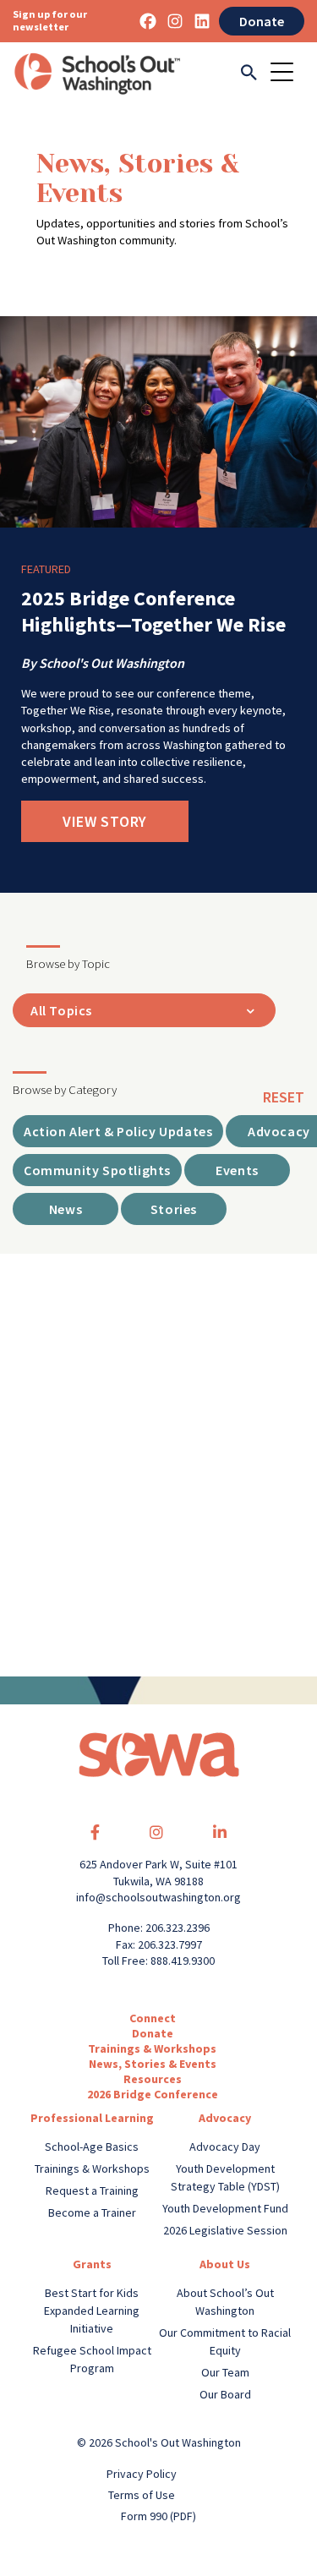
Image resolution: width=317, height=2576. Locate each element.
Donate (262, 21)
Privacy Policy (142, 2474)
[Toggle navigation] (287, 74)
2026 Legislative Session (225, 2230)
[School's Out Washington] (97, 74)
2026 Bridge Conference (153, 2094)
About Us (225, 2264)
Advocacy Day (225, 2147)
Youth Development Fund (225, 2208)
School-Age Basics (92, 2147)
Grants (92, 2264)
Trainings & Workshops (152, 2048)
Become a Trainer (92, 2212)
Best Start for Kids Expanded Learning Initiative (92, 2311)
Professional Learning (92, 2118)
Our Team (225, 2372)
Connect (153, 2018)
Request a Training (92, 2190)
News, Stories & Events (153, 2064)
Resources (153, 2079)
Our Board (225, 2394)
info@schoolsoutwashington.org (158, 1897)
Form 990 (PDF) (158, 2516)
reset (284, 1097)
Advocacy (225, 2118)
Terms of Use (142, 2495)
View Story (105, 821)
